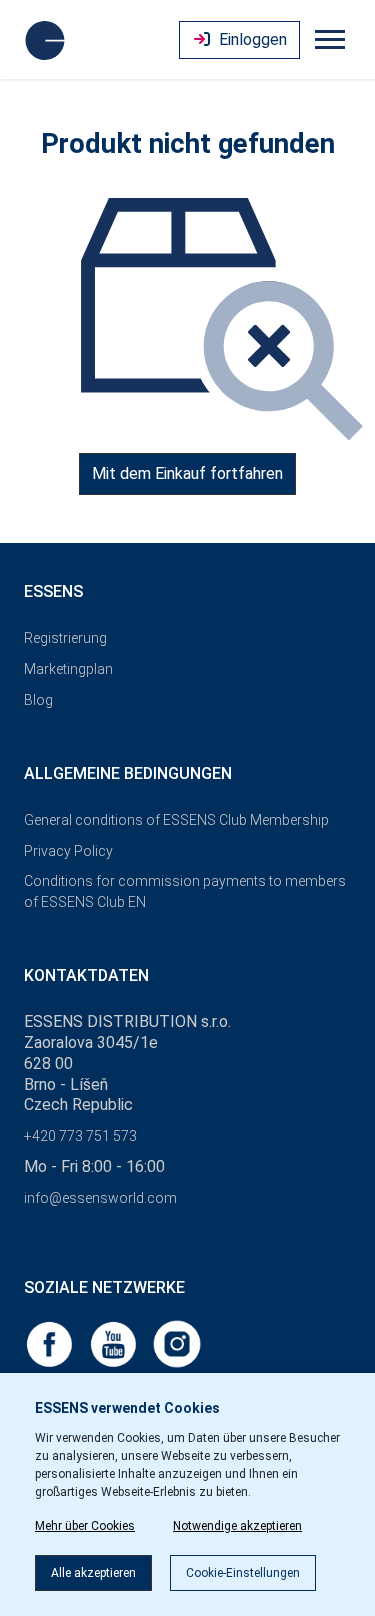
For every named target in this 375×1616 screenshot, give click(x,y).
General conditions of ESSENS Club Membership (176, 820)
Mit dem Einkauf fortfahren (187, 473)
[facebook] (51, 1342)
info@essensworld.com (100, 1198)
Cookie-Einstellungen (243, 1573)
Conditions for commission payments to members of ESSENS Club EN (185, 891)
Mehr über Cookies (85, 1526)
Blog (38, 700)
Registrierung (65, 638)
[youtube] (115, 1342)
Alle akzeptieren (93, 1573)
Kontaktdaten (86, 975)
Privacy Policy (68, 851)
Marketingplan (68, 669)
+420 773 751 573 (80, 1136)
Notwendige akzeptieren (237, 1526)
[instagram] (177, 1342)
